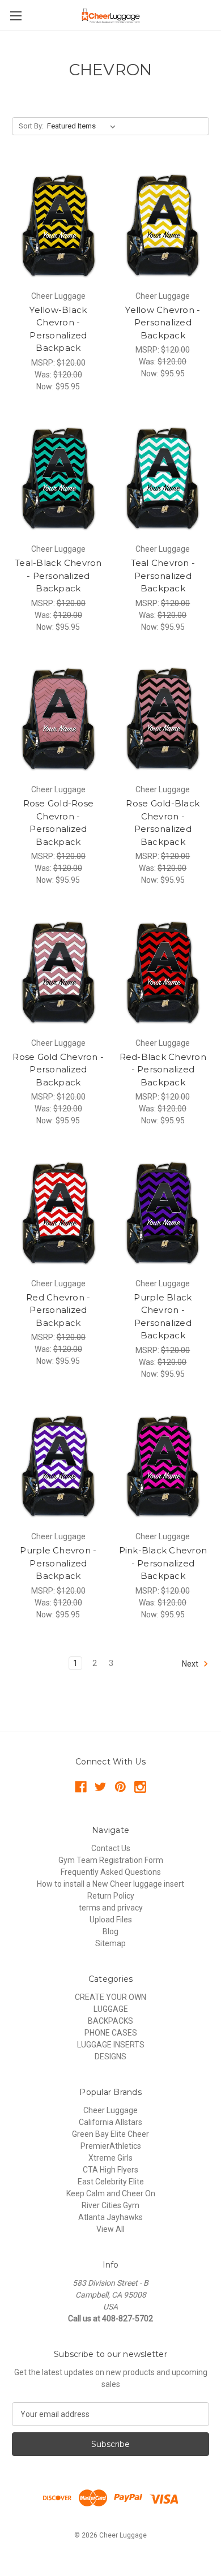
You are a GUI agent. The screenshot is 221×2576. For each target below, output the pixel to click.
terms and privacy (111, 1908)
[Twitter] (101, 1787)
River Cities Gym (110, 2205)
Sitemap (110, 1943)
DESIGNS (110, 2056)
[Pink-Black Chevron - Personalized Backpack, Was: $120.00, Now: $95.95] (163, 1465)
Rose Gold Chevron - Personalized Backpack (58, 1070)
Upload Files (111, 1920)
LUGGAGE (111, 2009)
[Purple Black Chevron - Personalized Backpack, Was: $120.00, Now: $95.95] (163, 1211)
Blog (110, 1931)
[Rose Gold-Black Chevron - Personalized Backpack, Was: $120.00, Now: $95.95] (163, 718)
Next (191, 1663)
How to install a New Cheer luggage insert (110, 1884)
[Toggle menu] (16, 16)
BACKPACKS (110, 2021)
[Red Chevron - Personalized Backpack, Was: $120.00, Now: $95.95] (58, 1211)
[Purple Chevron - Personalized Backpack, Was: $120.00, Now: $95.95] (58, 1465)
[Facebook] (81, 1787)
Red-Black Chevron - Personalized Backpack (163, 1070)
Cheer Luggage (110, 2110)
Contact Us (111, 1848)
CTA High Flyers (110, 2170)
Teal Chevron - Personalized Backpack (163, 576)
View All (110, 2229)
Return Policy (111, 1896)
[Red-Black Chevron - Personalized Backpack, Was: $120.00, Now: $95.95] (163, 971)
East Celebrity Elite (111, 2182)
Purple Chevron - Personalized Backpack (58, 1563)
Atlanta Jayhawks (110, 2217)
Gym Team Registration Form (111, 1860)
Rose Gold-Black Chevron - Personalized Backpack (163, 823)
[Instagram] (140, 1787)
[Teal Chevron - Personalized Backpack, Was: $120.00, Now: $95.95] (163, 477)
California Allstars (110, 2122)
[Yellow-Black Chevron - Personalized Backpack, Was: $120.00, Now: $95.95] (58, 224)
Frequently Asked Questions (111, 1872)
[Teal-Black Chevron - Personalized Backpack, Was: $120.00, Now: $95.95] (58, 477)
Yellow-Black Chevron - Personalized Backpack (58, 329)
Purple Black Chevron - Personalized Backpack (163, 1317)
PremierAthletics (111, 2146)
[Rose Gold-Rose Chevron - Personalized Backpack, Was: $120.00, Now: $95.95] (58, 718)
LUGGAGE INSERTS (111, 2045)
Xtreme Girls (110, 2158)
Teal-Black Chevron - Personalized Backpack (58, 576)
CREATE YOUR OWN (110, 1997)
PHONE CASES (111, 2033)
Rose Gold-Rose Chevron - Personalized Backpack (59, 823)
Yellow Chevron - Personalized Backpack (163, 323)
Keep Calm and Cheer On (111, 2193)
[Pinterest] (120, 1787)
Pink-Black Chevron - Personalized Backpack (163, 1563)
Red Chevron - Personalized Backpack (58, 1310)
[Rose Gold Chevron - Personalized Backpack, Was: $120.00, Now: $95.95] (58, 971)
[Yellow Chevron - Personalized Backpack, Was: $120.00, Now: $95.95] (163, 224)
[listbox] (84, 126)
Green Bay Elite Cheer (110, 2134)
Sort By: (31, 126)
